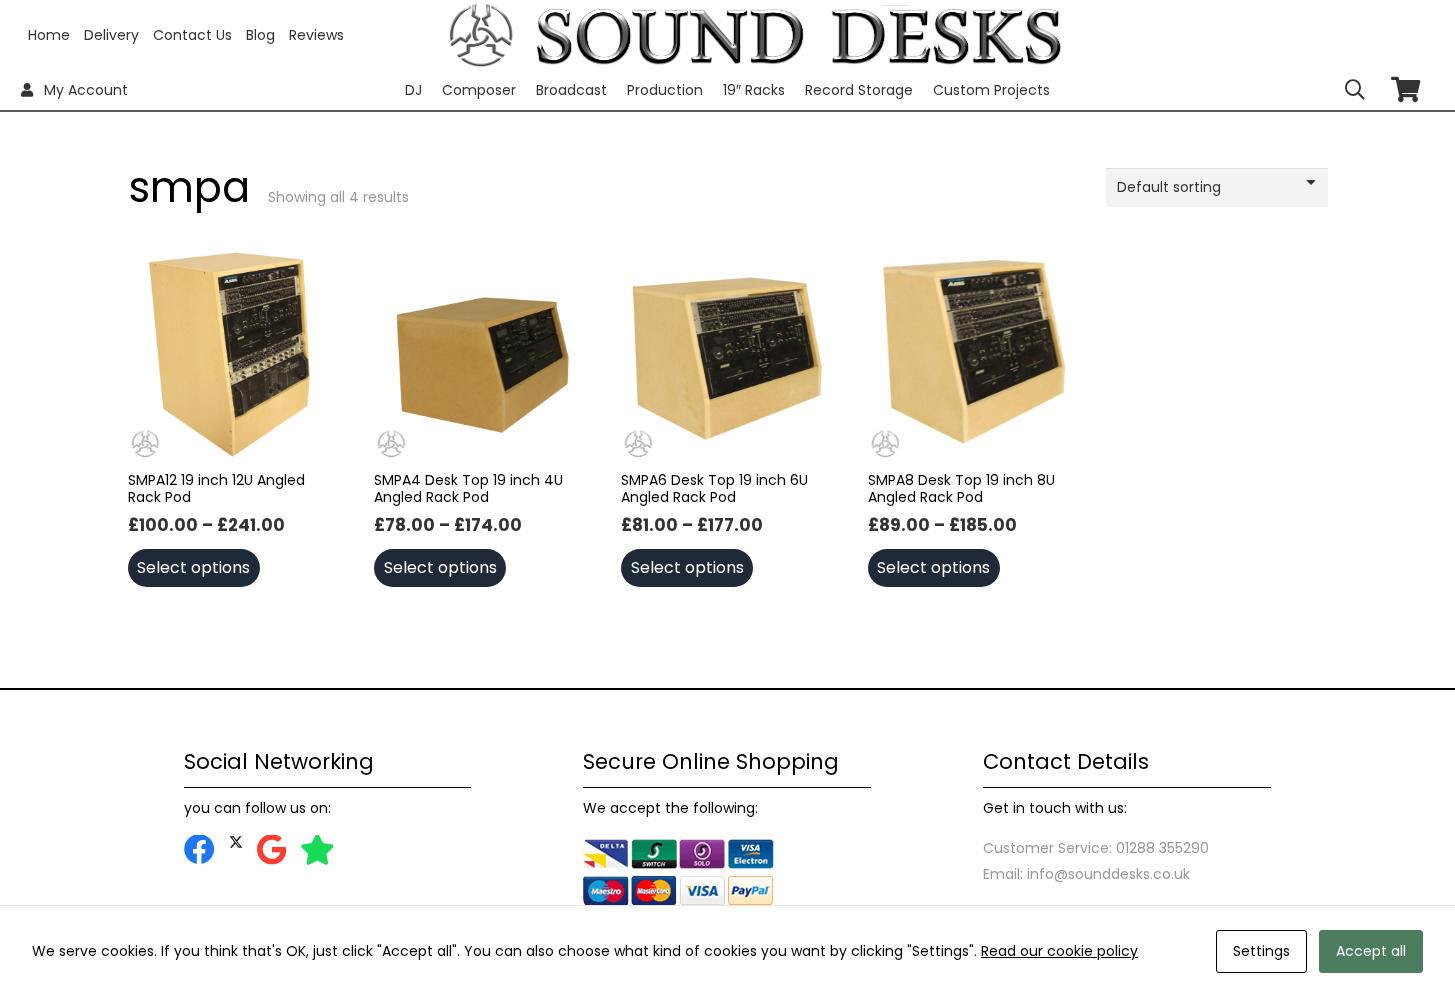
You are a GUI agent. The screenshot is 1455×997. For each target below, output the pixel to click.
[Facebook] (199, 850)
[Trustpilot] (317, 850)
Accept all (1371, 951)
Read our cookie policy (1059, 951)
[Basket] (1405, 89)
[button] (1355, 90)
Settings (1261, 951)
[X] (236, 842)
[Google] (271, 850)
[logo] (481, 35)
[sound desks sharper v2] (799, 35)
